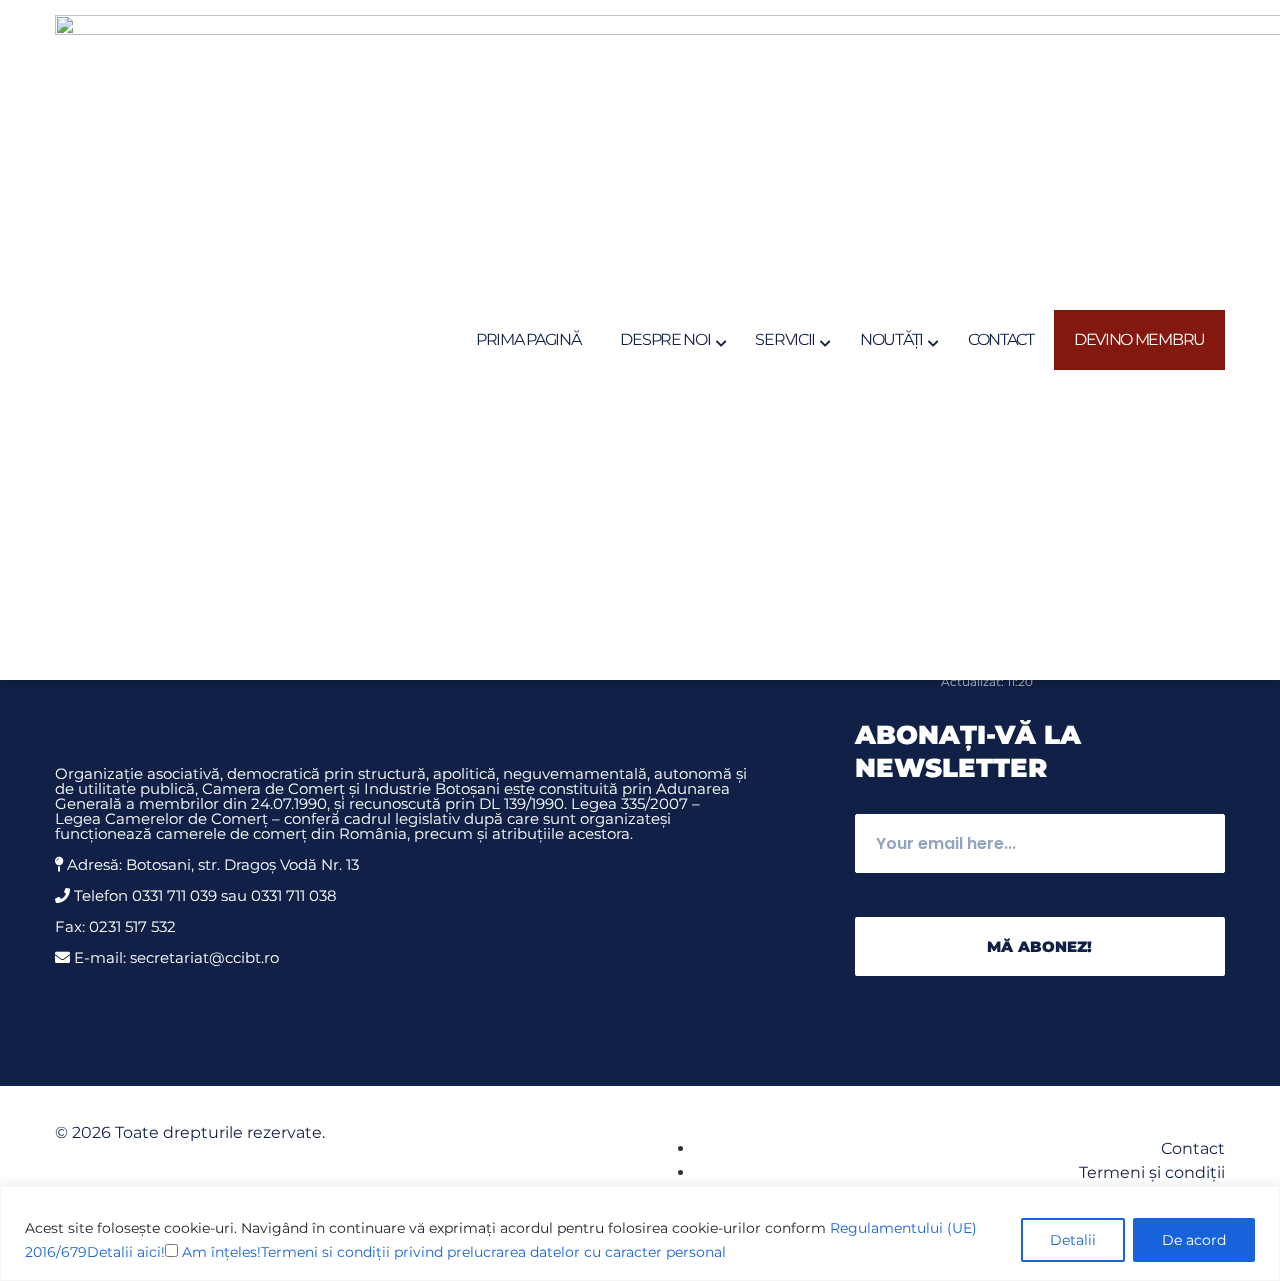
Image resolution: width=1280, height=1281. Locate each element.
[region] (640, 1233)
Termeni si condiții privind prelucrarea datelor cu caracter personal (493, 1252)
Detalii (1073, 1240)
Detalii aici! (126, 1252)
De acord (1194, 1240)
